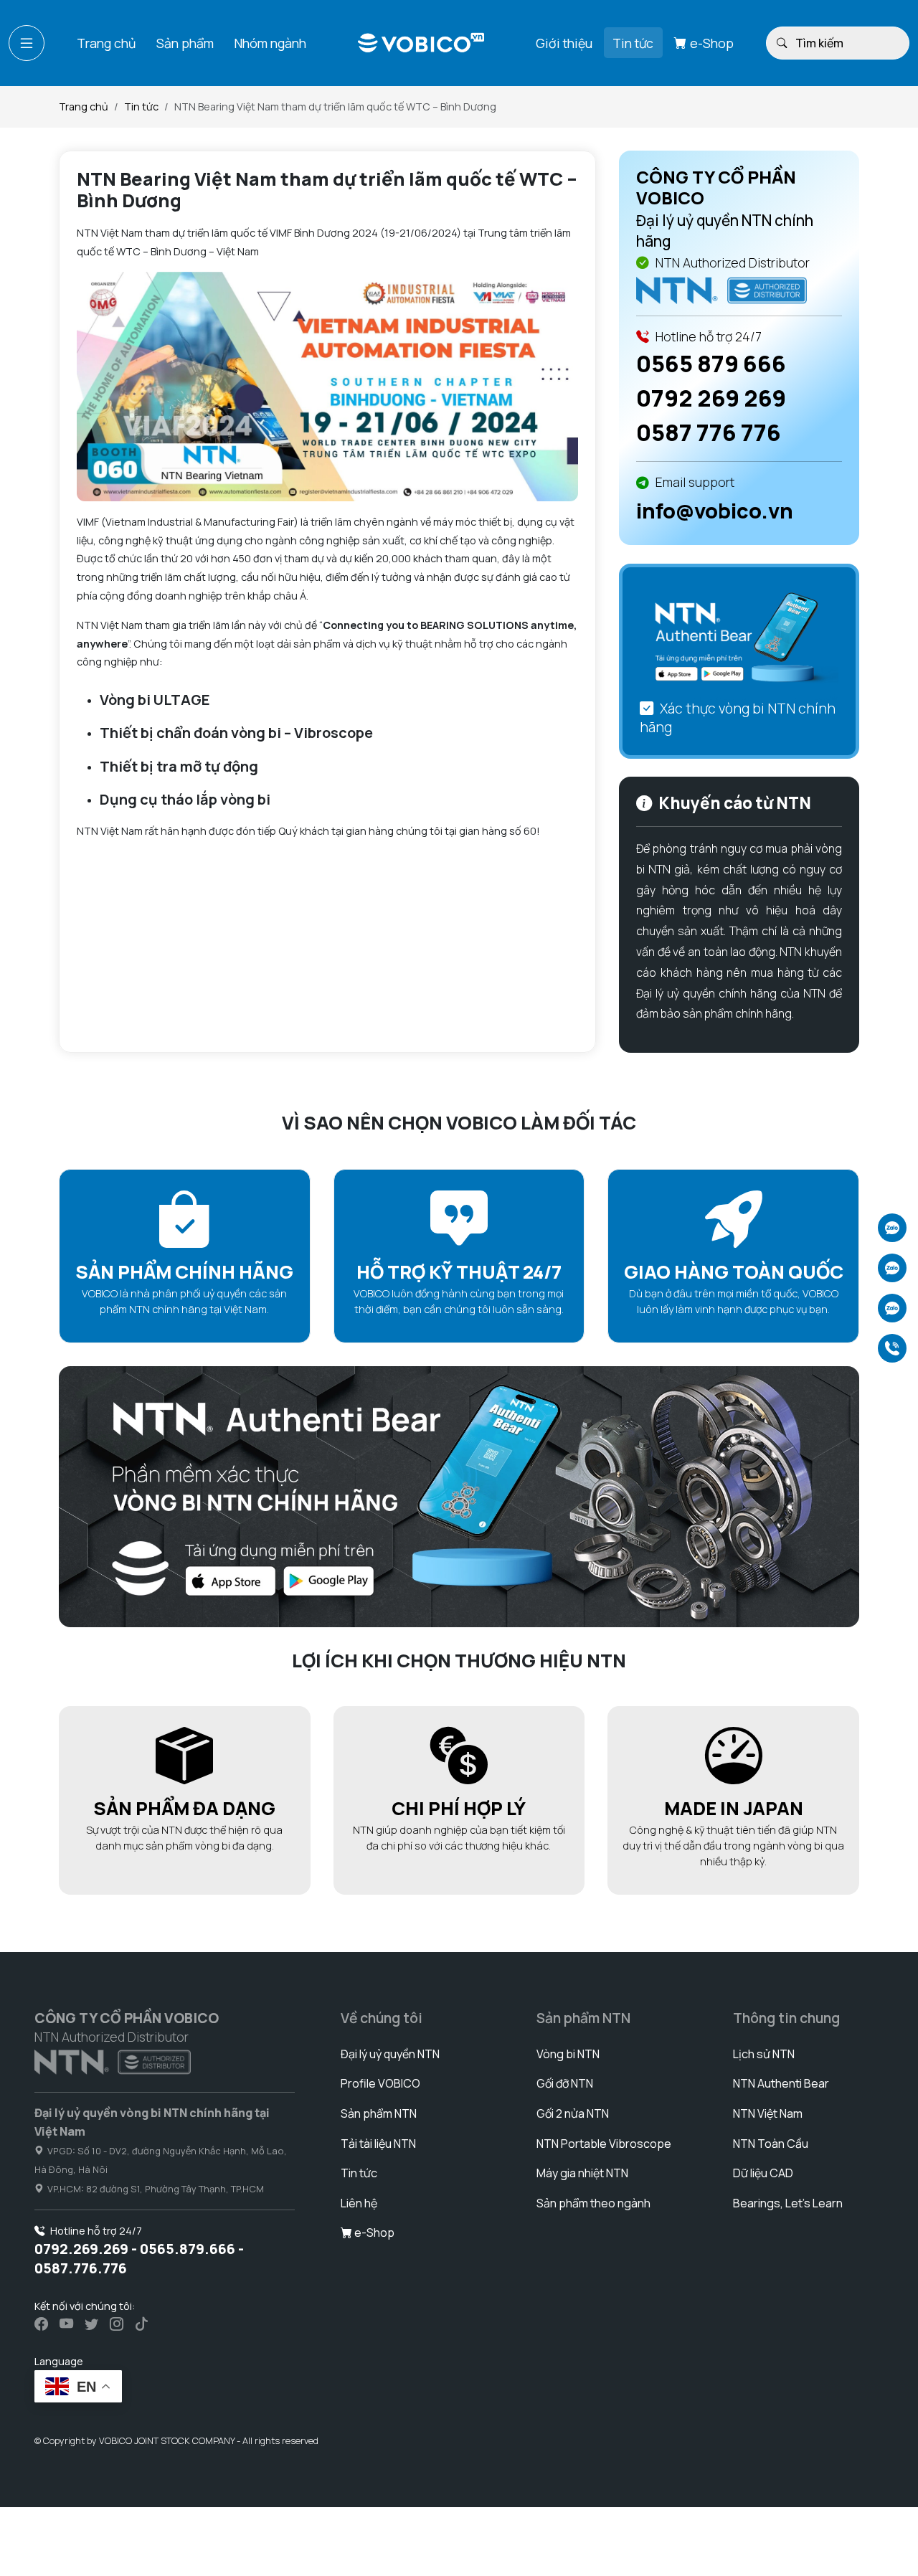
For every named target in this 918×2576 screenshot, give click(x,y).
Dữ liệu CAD (763, 2173)
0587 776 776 (709, 432)
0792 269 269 (711, 398)
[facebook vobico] (41, 2324)
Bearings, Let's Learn (788, 2203)
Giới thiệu (564, 42)
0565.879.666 (188, 2249)
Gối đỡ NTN (565, 2083)
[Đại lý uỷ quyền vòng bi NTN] (113, 2061)
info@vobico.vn (715, 511)
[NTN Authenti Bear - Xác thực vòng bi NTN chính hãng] (739, 641)
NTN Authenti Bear (781, 2083)
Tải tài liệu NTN (378, 2144)
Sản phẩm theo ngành (593, 2203)
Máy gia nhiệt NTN (582, 2173)
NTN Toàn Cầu (771, 2144)
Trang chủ (106, 42)
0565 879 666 (711, 364)
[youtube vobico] (66, 2324)
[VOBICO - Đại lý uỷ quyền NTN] (721, 289)
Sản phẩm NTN (379, 2113)
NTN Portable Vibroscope (604, 2144)
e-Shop (710, 42)
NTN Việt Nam (768, 2113)
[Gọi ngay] (892, 1348)
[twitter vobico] (91, 2324)
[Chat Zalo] (892, 1228)
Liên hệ (359, 2203)
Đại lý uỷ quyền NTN (390, 2054)
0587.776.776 (81, 2268)
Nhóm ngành (270, 42)
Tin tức (633, 42)
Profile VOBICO (380, 2083)
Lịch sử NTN (764, 2054)
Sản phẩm (185, 42)
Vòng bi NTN (568, 2054)
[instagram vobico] (117, 2324)
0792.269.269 (81, 2249)
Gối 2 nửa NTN (573, 2113)
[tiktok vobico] (142, 2324)
